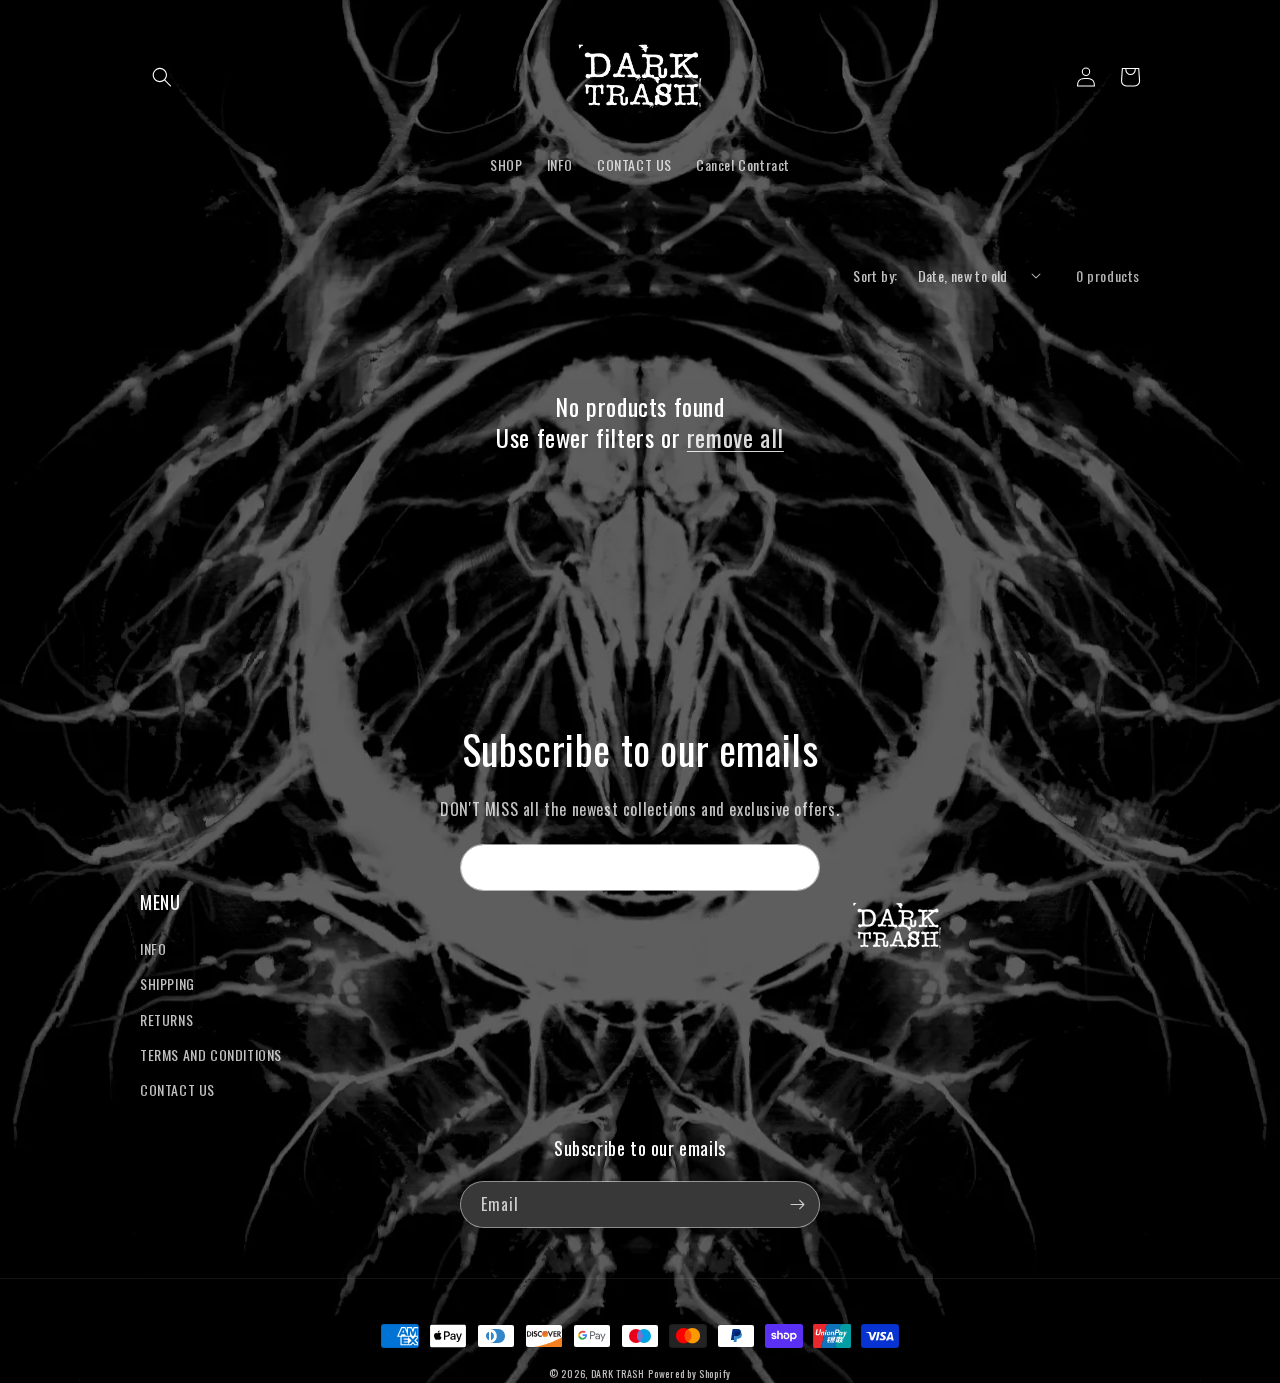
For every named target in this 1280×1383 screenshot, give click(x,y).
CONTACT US (177, 1089)
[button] (162, 77)
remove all (735, 437)
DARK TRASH (618, 1373)
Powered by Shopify (689, 1373)
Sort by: (875, 275)
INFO (153, 948)
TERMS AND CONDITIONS (211, 1054)
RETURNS (166, 1019)
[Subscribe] (797, 867)
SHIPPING (167, 983)
